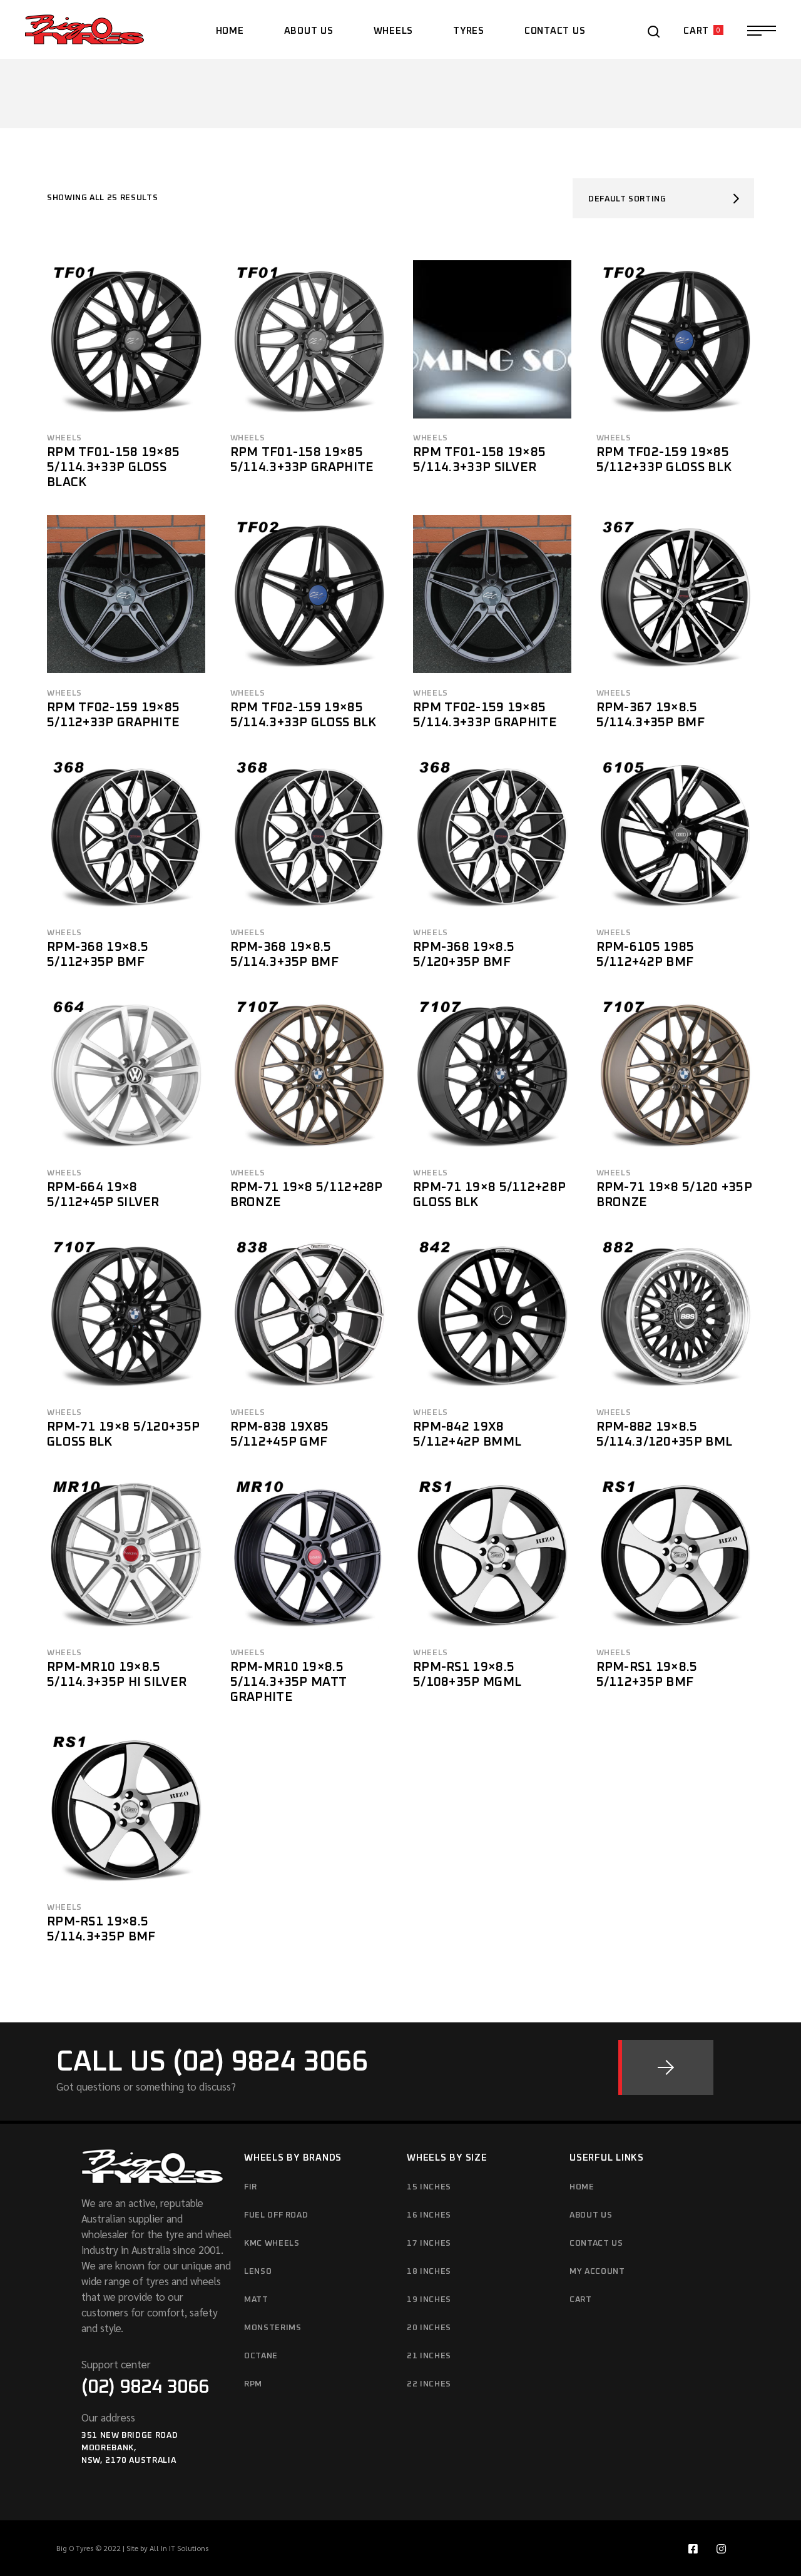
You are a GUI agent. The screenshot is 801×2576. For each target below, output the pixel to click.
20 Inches (429, 2328)
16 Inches (429, 2215)
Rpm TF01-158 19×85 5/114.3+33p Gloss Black (113, 467)
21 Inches (429, 2356)
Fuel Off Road (276, 2215)
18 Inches (429, 2272)
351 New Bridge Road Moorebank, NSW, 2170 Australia (130, 2448)
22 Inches (429, 2384)
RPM (253, 2384)
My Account (597, 2272)
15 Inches (429, 2187)
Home (582, 2187)
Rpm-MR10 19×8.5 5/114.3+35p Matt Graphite (289, 1682)
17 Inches (429, 2244)
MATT (256, 2300)
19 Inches (429, 2300)
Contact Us (596, 2244)
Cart (581, 2300)
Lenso (258, 2272)
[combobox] (663, 198)
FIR (251, 2187)
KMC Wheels (272, 2244)
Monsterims (273, 2328)
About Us (591, 2215)
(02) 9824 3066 (145, 2387)
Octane (261, 2356)
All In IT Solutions (179, 2548)
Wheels (64, 438)
